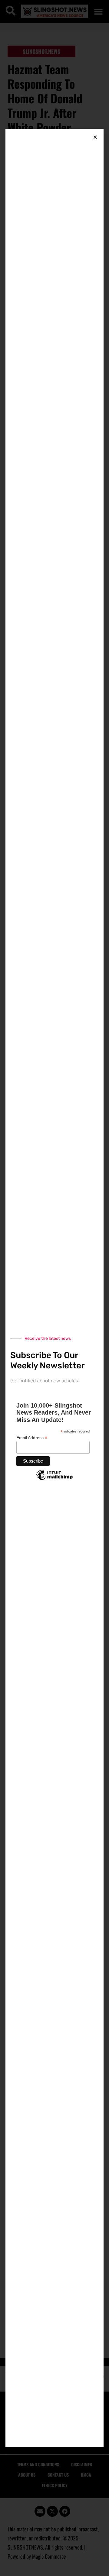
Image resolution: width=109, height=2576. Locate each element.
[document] (54, 1288)
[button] (95, 137)
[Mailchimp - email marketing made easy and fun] (54, 1480)
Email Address (32, 1438)
